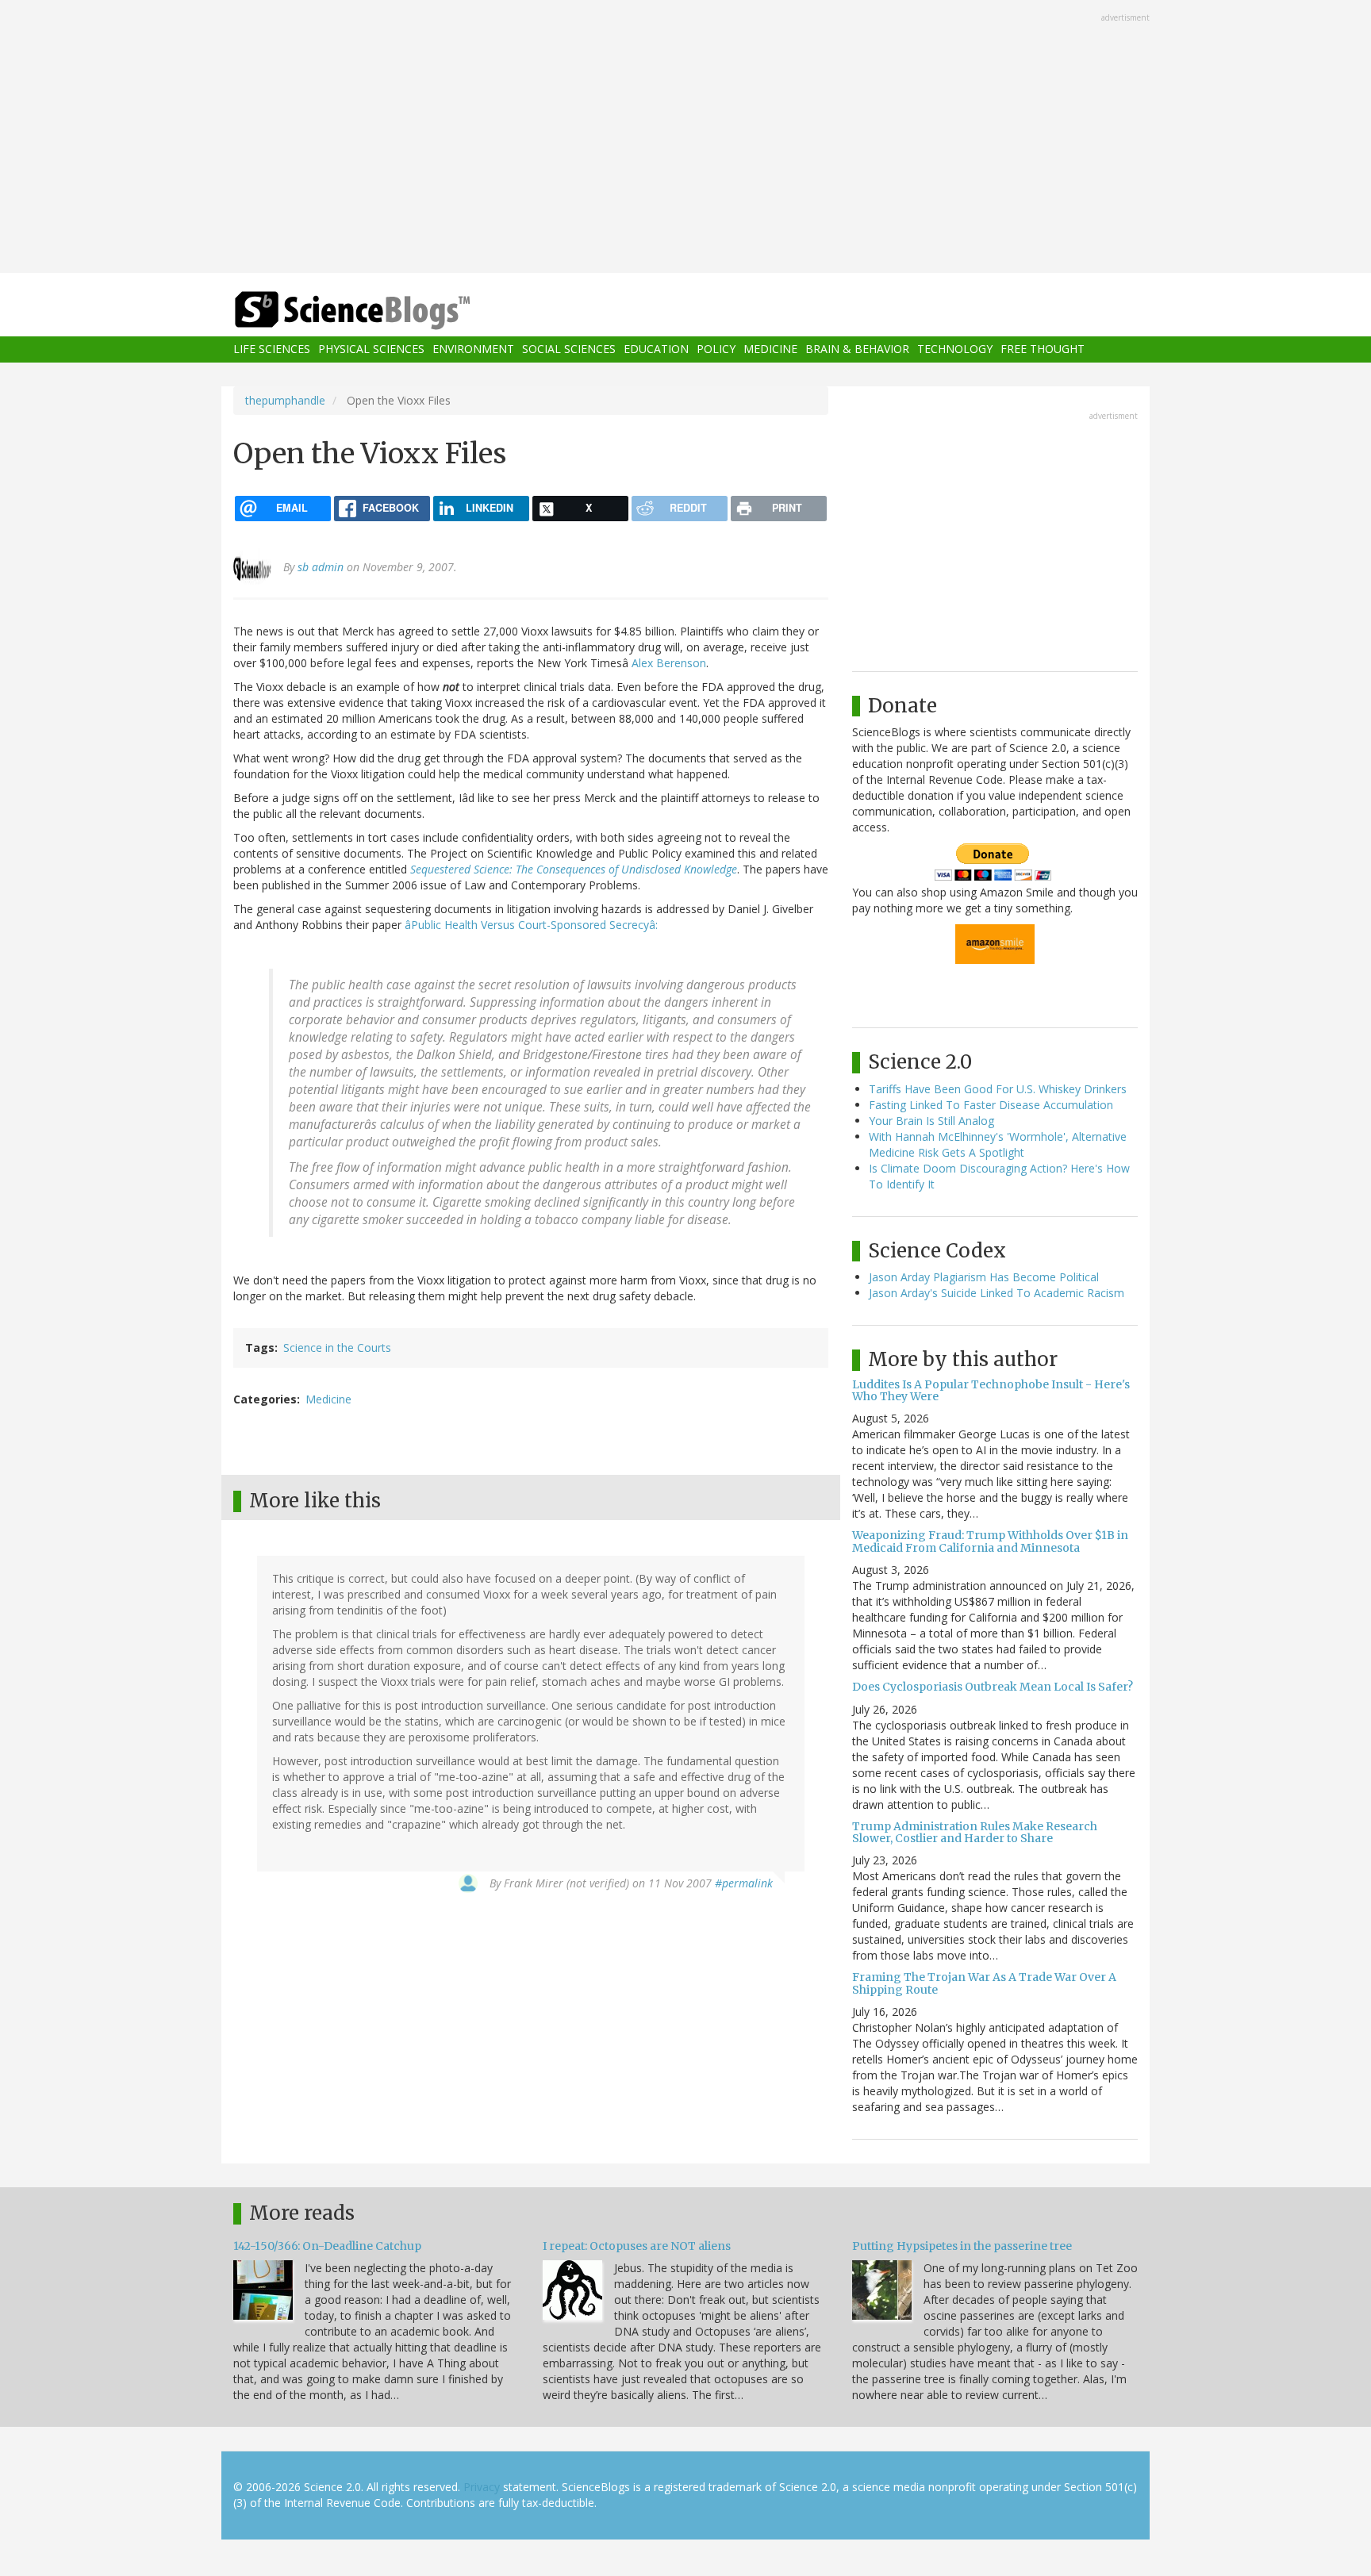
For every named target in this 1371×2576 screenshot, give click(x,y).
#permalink (744, 1883)
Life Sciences (272, 349)
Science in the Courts (337, 1348)
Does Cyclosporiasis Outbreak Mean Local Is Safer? (993, 1687)
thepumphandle (285, 400)
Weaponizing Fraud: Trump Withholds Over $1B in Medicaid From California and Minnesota (990, 1541)
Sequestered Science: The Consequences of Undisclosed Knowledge (574, 869)
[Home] (384, 311)
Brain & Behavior (857, 349)
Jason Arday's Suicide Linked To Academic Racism (997, 1293)
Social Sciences (569, 349)
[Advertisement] (685, 138)
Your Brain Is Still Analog (931, 1121)
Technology (955, 349)
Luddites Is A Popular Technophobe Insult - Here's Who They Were (991, 1390)
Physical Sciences (371, 349)
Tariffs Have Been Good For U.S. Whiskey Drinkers (998, 1089)
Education (656, 349)
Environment (473, 349)
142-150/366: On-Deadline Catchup (327, 2246)
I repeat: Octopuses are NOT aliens (637, 2246)
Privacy (482, 2487)
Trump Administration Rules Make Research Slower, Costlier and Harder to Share (975, 1832)
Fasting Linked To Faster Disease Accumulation (991, 1105)
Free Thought (1043, 349)
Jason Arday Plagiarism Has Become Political (984, 1277)
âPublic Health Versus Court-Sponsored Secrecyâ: (531, 925)
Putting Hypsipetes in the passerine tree (962, 2246)
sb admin (321, 567)
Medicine (770, 349)
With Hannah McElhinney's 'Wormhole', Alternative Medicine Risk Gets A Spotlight (998, 1144)
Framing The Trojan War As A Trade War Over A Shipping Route (984, 1983)
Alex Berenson (669, 663)
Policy (716, 349)
